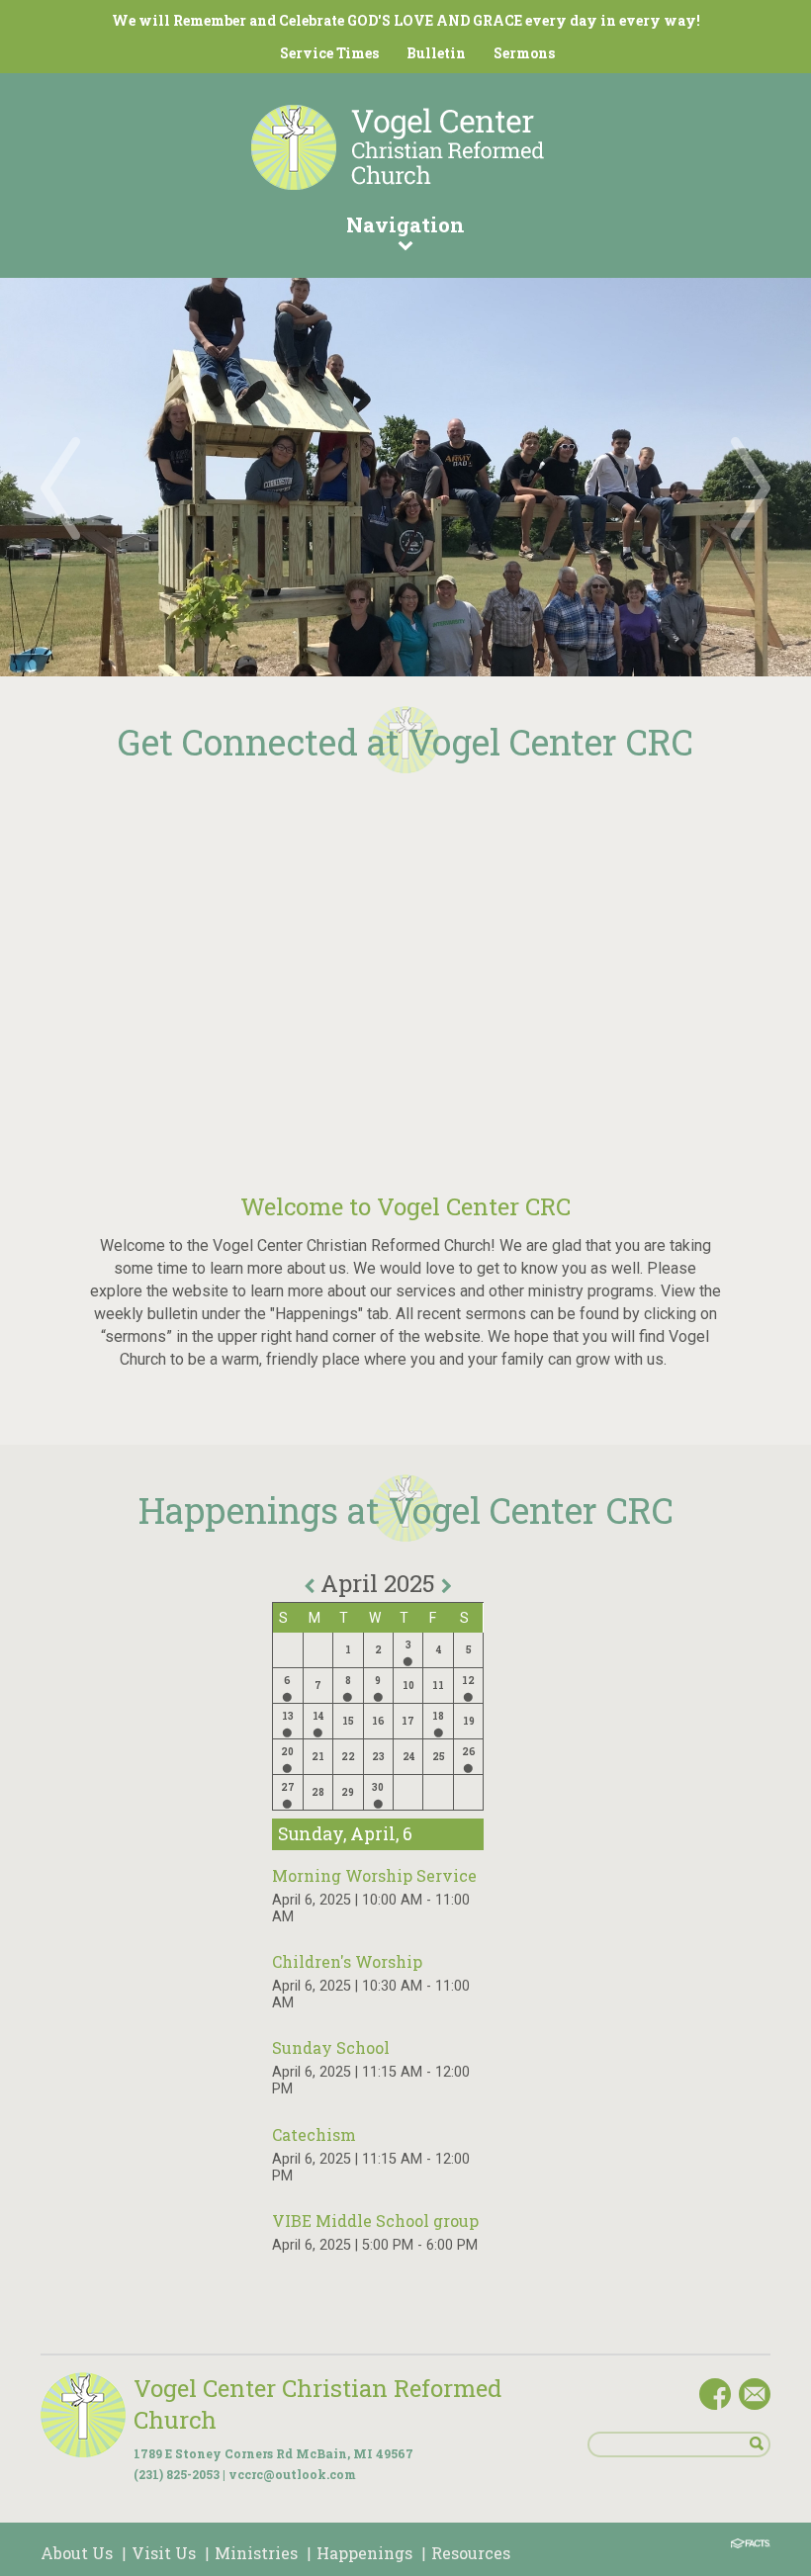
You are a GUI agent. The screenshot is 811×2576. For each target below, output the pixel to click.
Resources (471, 2553)
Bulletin (436, 53)
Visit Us (164, 2553)
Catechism (314, 2134)
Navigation (405, 224)
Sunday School (331, 2047)
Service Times (329, 53)
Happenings (364, 2553)
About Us (77, 2553)
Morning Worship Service (374, 1875)
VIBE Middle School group (375, 2221)
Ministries (256, 2553)
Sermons (524, 53)
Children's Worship (347, 1961)
